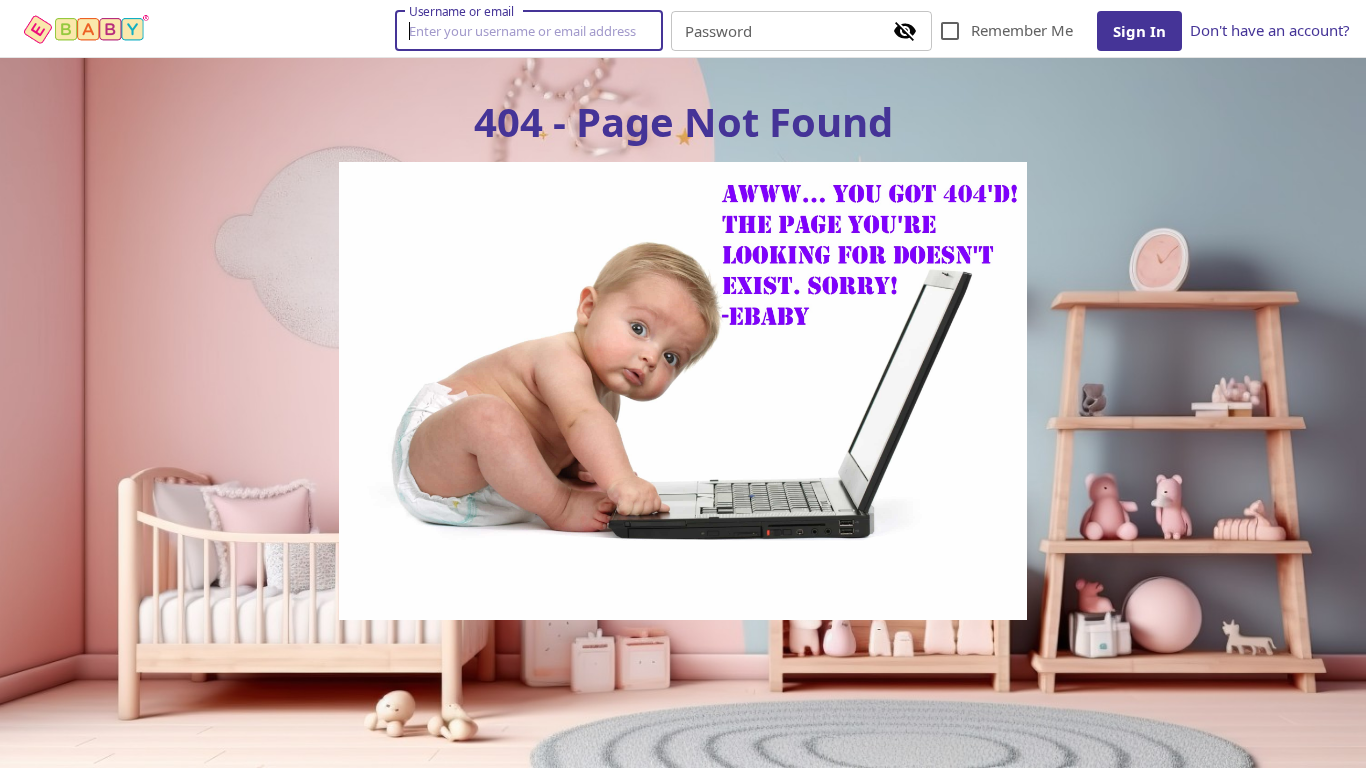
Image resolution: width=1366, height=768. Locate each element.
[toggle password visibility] (905, 31)
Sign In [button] (1139, 31)
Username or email (462, 11)
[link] (88, 29)
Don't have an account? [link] (1270, 30)
